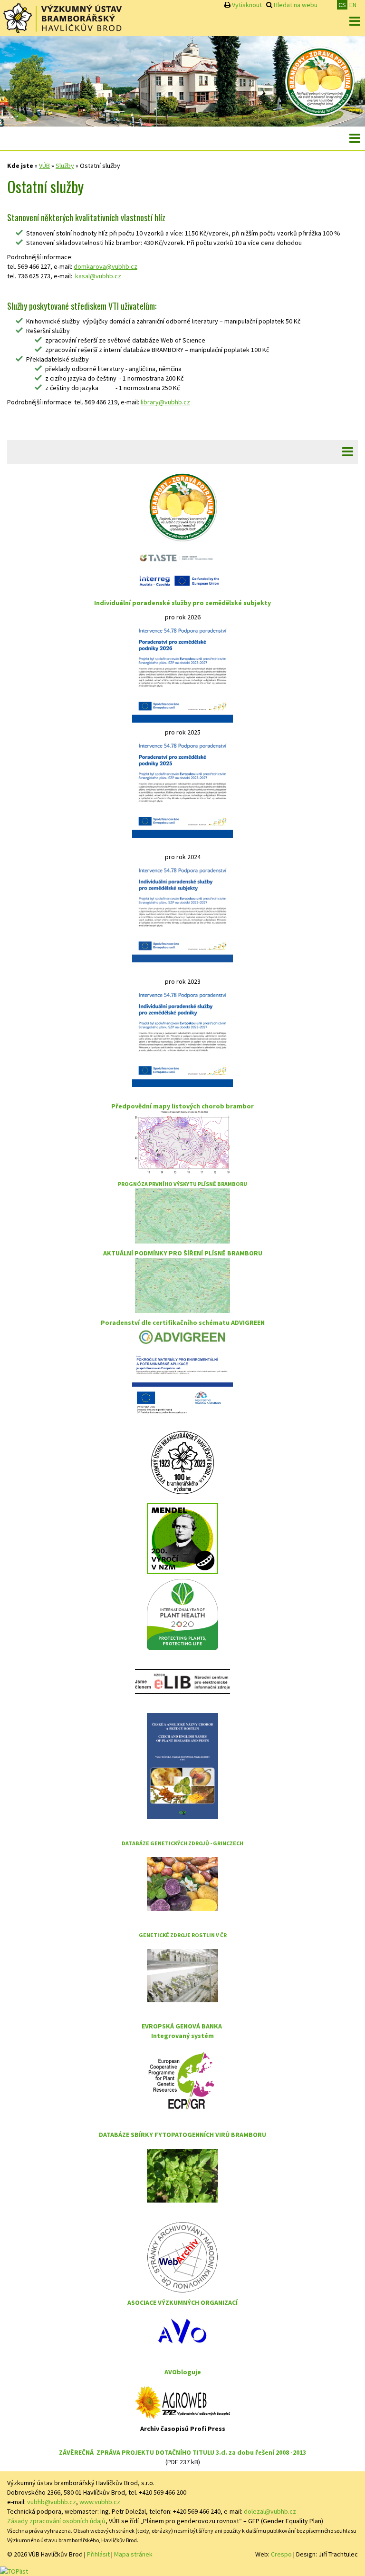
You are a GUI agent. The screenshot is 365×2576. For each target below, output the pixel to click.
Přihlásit (98, 2554)
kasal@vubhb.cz (98, 276)
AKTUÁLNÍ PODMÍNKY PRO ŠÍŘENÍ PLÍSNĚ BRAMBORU (183, 1253)
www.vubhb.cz (100, 2502)
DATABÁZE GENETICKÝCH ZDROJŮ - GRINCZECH (182, 1843)
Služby (65, 166)
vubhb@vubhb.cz (52, 2502)
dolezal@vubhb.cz (270, 2511)
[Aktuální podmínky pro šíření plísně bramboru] (182, 1284)
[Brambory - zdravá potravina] (320, 80)
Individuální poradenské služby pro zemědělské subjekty (182, 603)
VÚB (44, 166)
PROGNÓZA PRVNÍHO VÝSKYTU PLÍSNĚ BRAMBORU (182, 1184)
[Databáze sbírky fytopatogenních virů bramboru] (182, 2175)
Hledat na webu (296, 5)
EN (353, 5)
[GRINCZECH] (182, 1883)
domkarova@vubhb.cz (106, 266)
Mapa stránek (133, 2554)
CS (342, 5)
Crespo (281, 2554)
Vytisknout (247, 5)
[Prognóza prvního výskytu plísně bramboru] (182, 1215)
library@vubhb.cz (165, 402)
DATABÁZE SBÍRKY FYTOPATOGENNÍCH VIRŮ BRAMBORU (182, 2135)
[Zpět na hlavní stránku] (62, 18)
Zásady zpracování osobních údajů (56, 2521)
